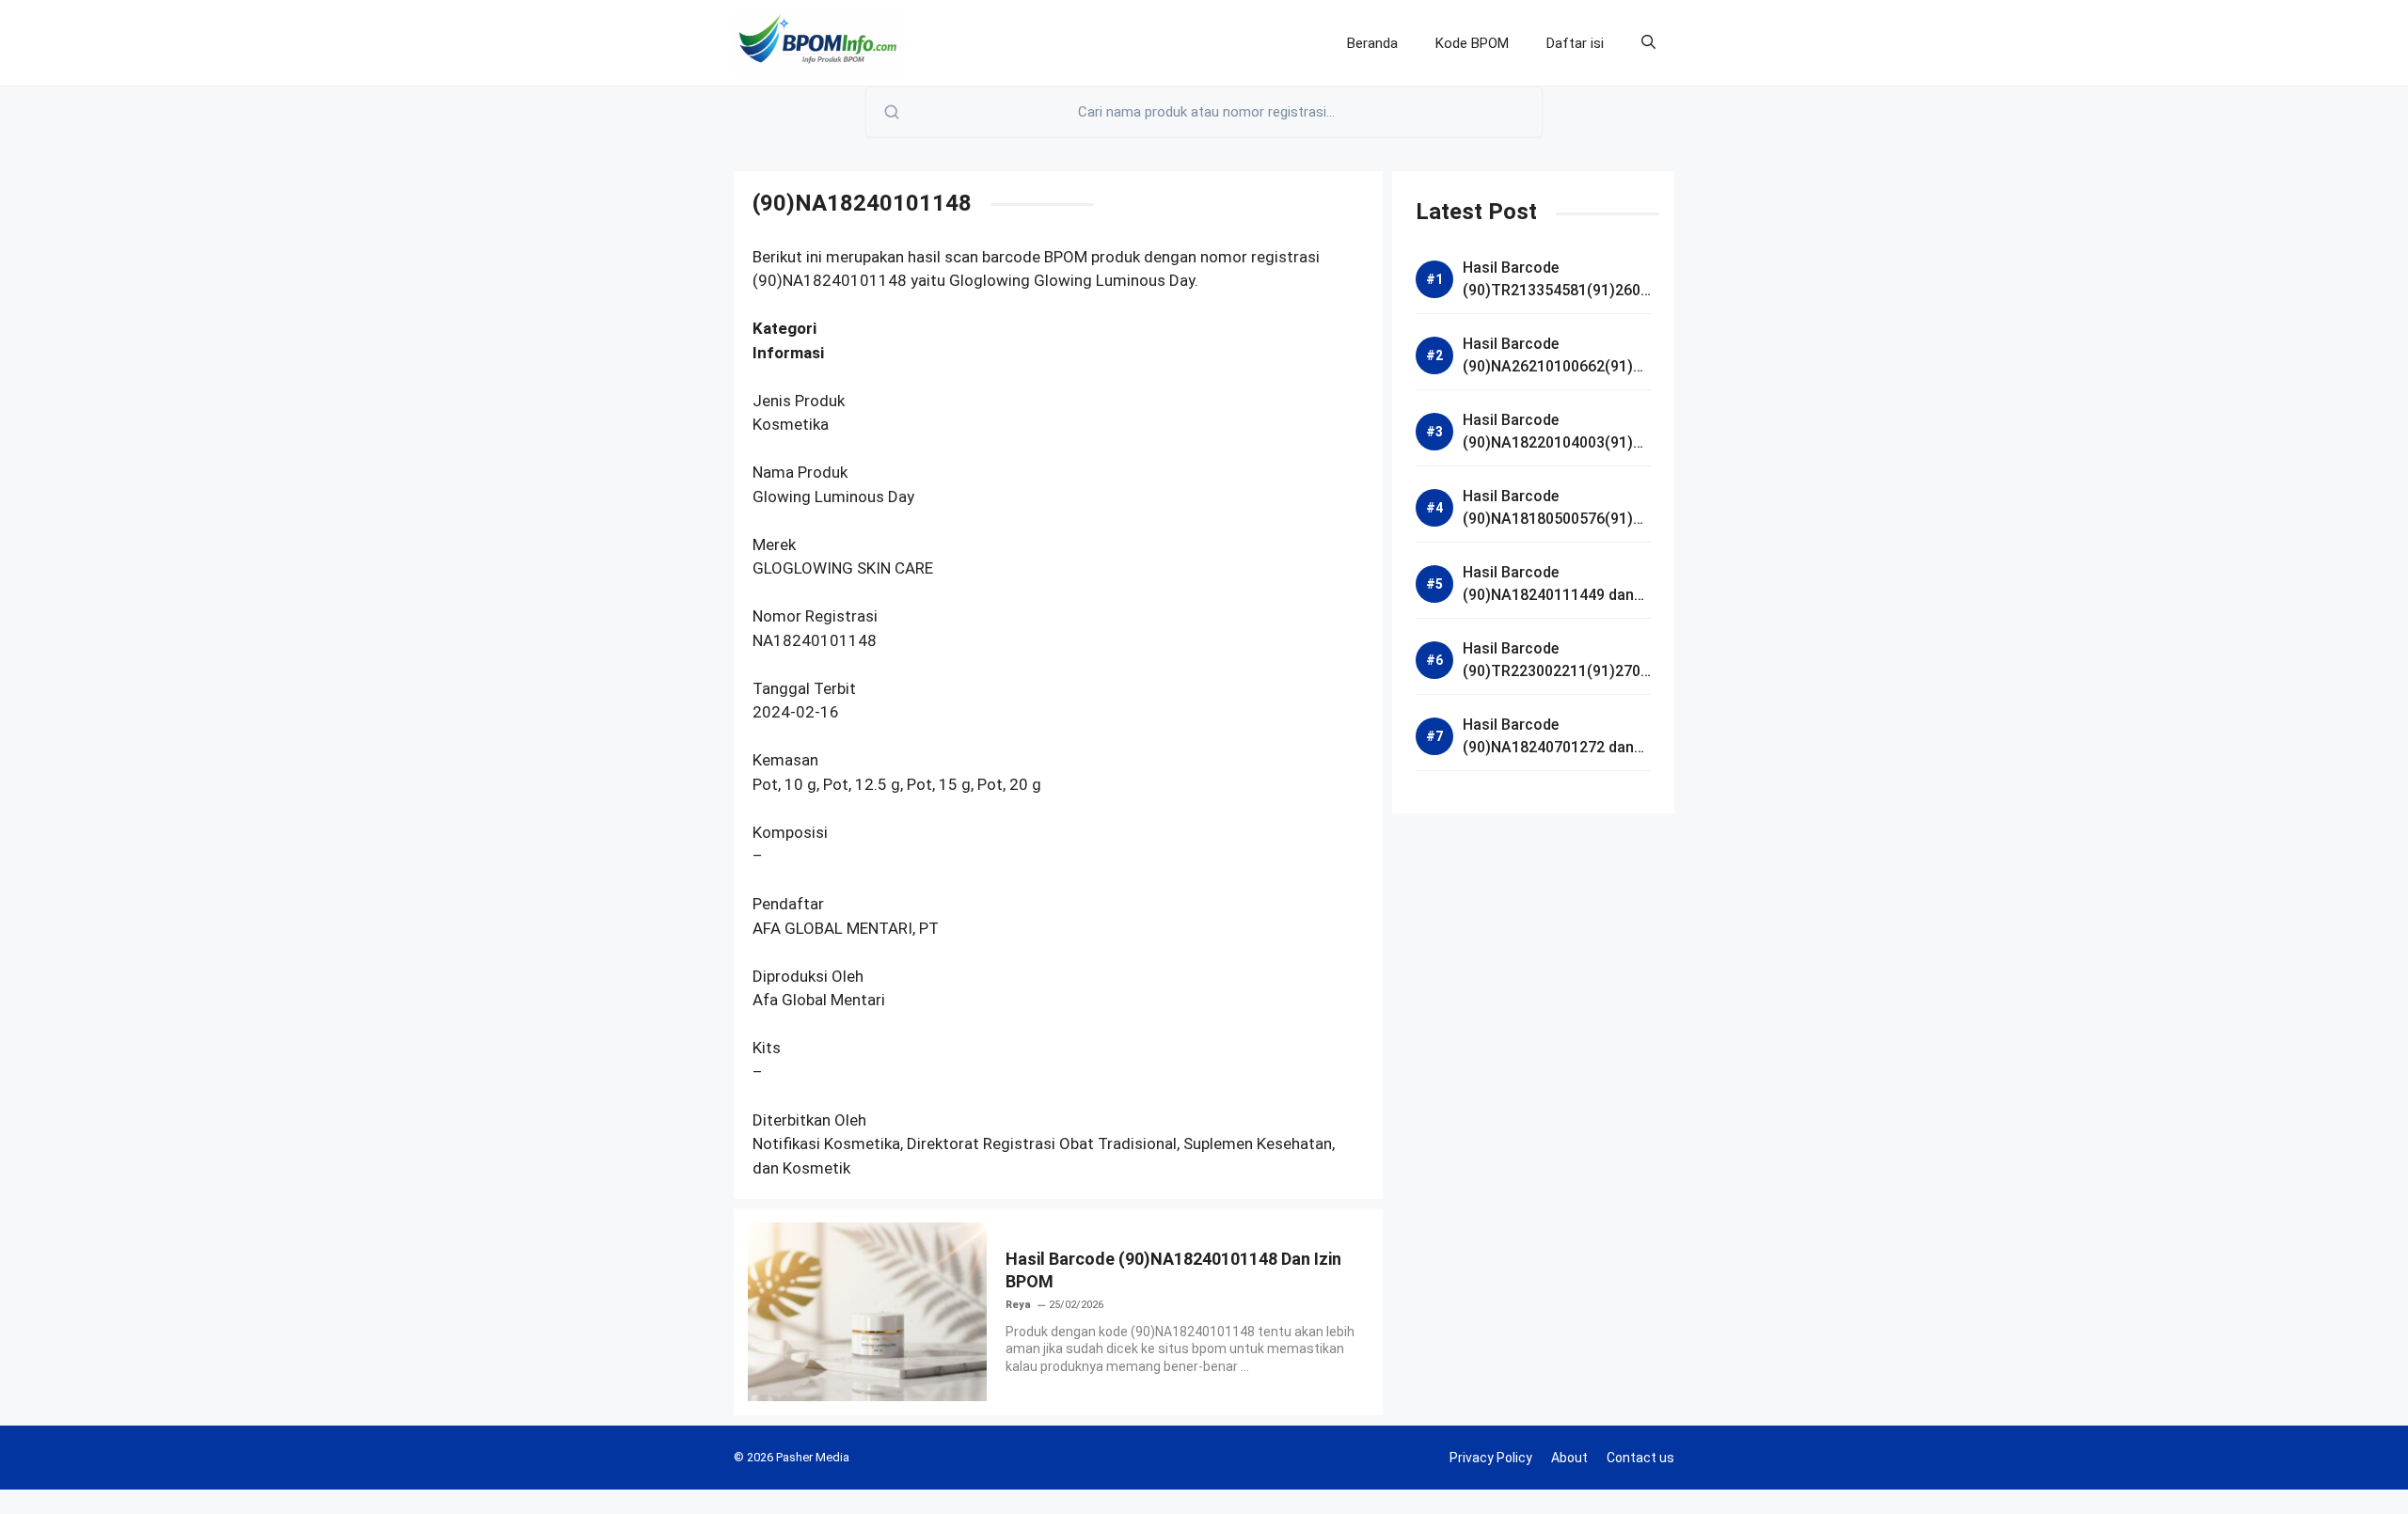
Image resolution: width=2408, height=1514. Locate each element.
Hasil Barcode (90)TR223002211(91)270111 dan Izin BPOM (1556, 671)
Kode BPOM (1472, 43)
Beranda (1372, 43)
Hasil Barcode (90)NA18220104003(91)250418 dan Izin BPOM (1556, 442)
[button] (1648, 43)
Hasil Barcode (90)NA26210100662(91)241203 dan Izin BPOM (1556, 366)
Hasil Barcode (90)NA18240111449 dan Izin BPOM (1548, 595)
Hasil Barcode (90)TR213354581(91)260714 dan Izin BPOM (1556, 290)
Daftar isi (1575, 43)
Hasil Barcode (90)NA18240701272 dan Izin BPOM (1548, 747)
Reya (1018, 1305)
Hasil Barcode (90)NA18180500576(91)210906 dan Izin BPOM (1556, 519)
